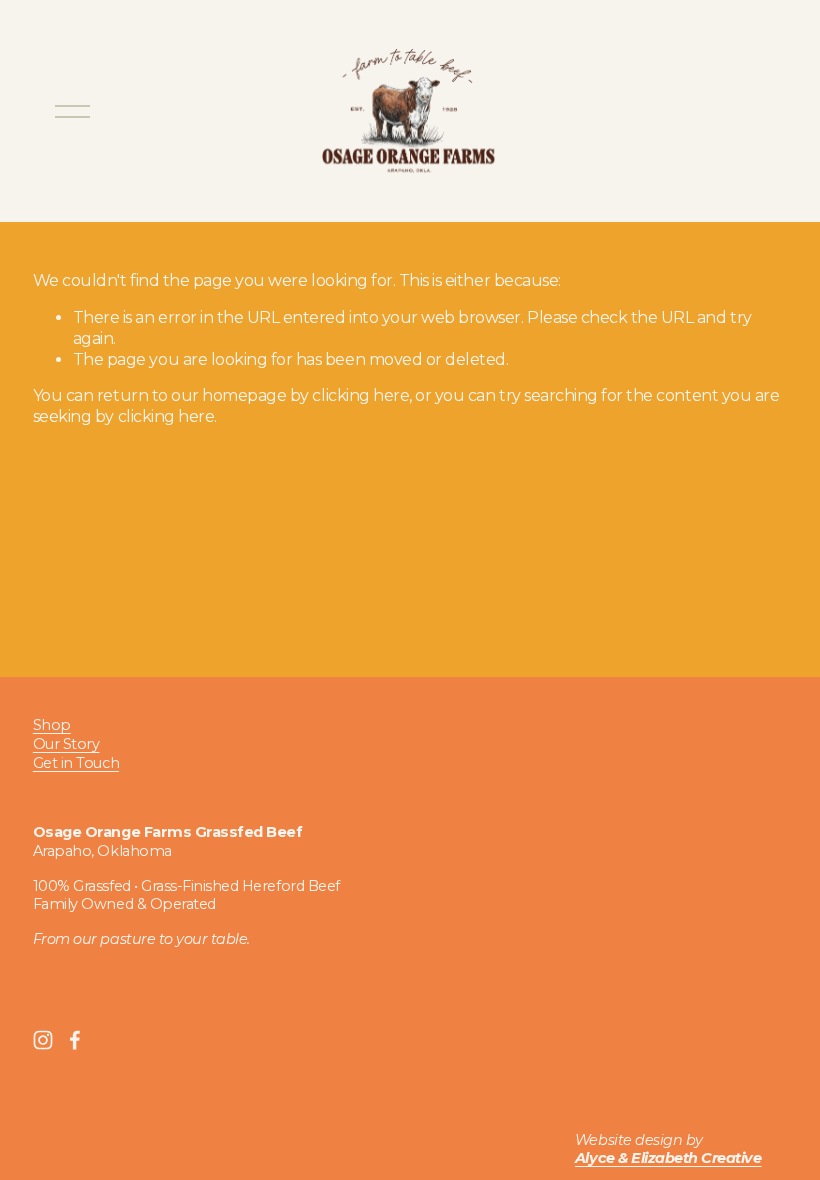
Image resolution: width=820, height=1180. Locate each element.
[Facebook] (75, 1040)
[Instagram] (43, 1040)
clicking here (360, 395)
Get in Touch (76, 763)
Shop (52, 725)
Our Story (66, 744)
